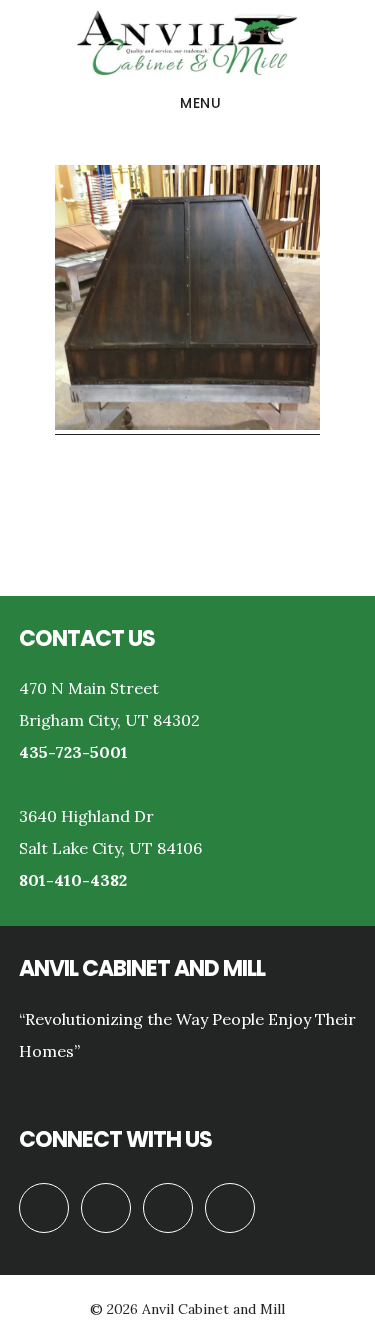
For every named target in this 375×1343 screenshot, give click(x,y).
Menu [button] (200, 103)
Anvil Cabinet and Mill (187, 44)
